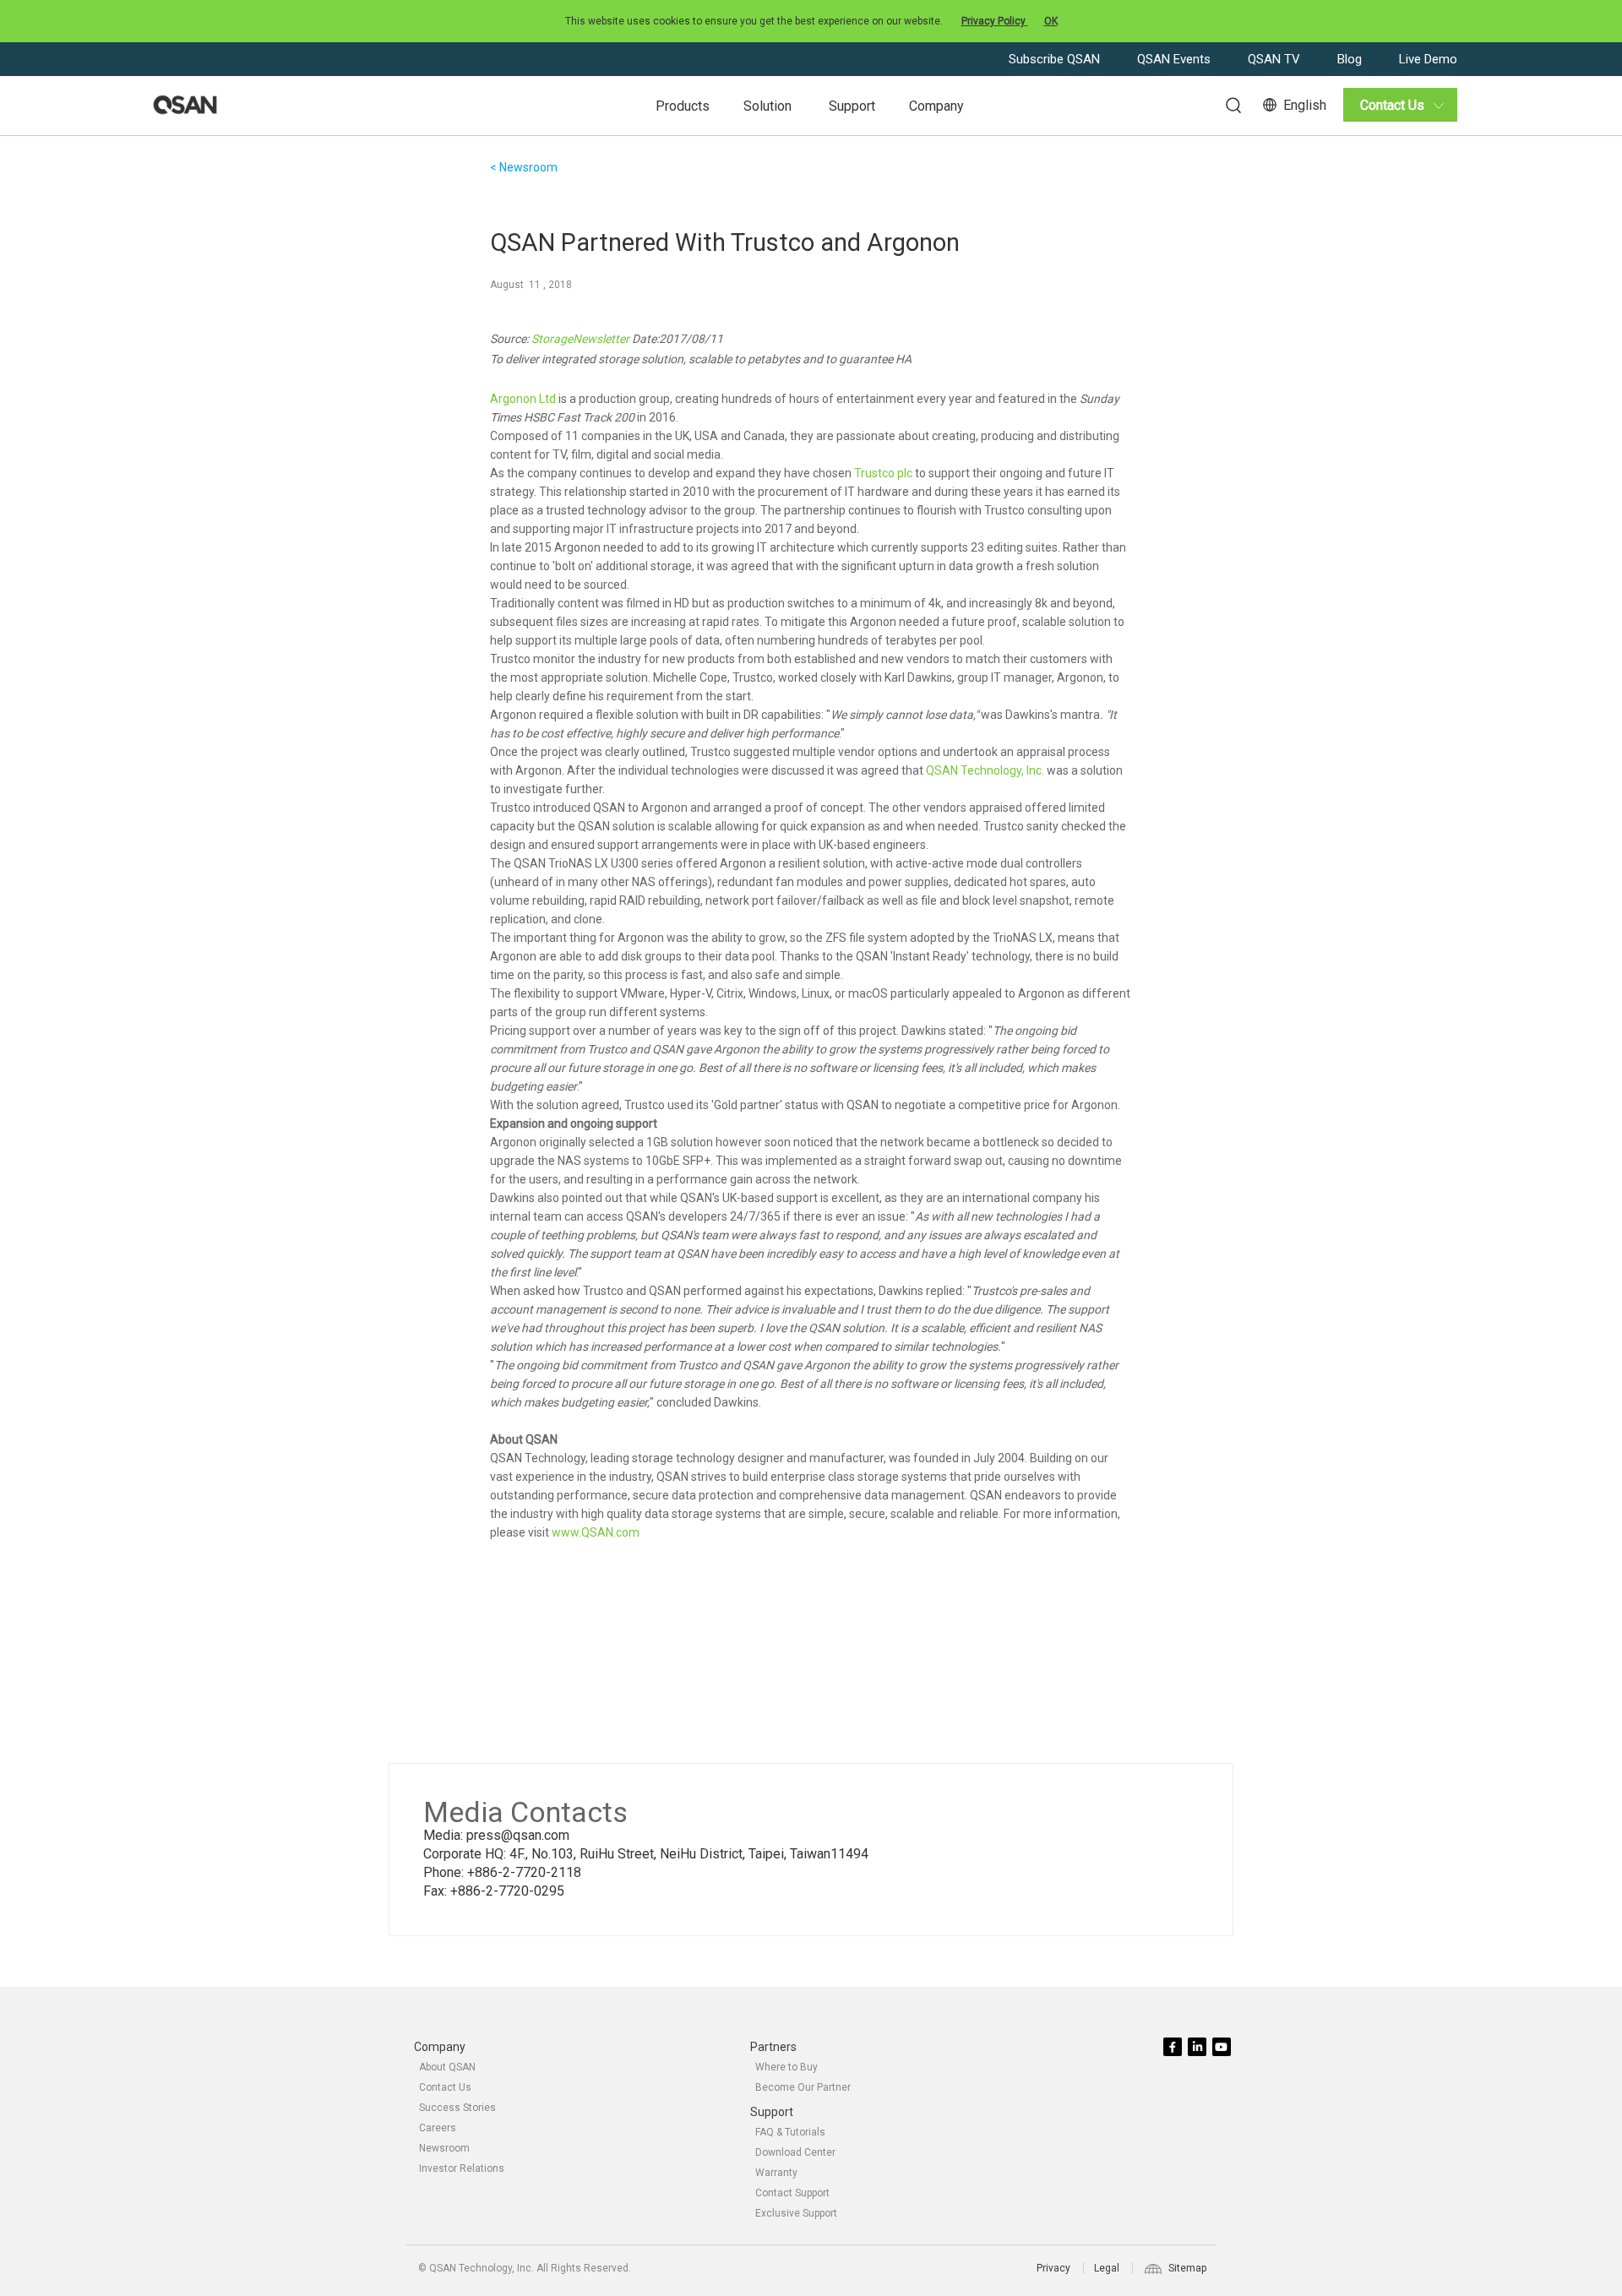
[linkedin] (1198, 2048)
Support (852, 106)
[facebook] (1174, 2048)
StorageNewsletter (580, 339)
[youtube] (1223, 2048)
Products (683, 106)
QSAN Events (1176, 59)
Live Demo (1428, 59)
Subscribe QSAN (1056, 59)
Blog (1351, 59)
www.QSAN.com (596, 1532)
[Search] (1225, 103)
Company (936, 106)
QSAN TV (1276, 59)
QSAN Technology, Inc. (985, 770)
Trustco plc (883, 473)
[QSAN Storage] (185, 106)
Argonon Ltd (523, 399)
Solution (767, 106)
